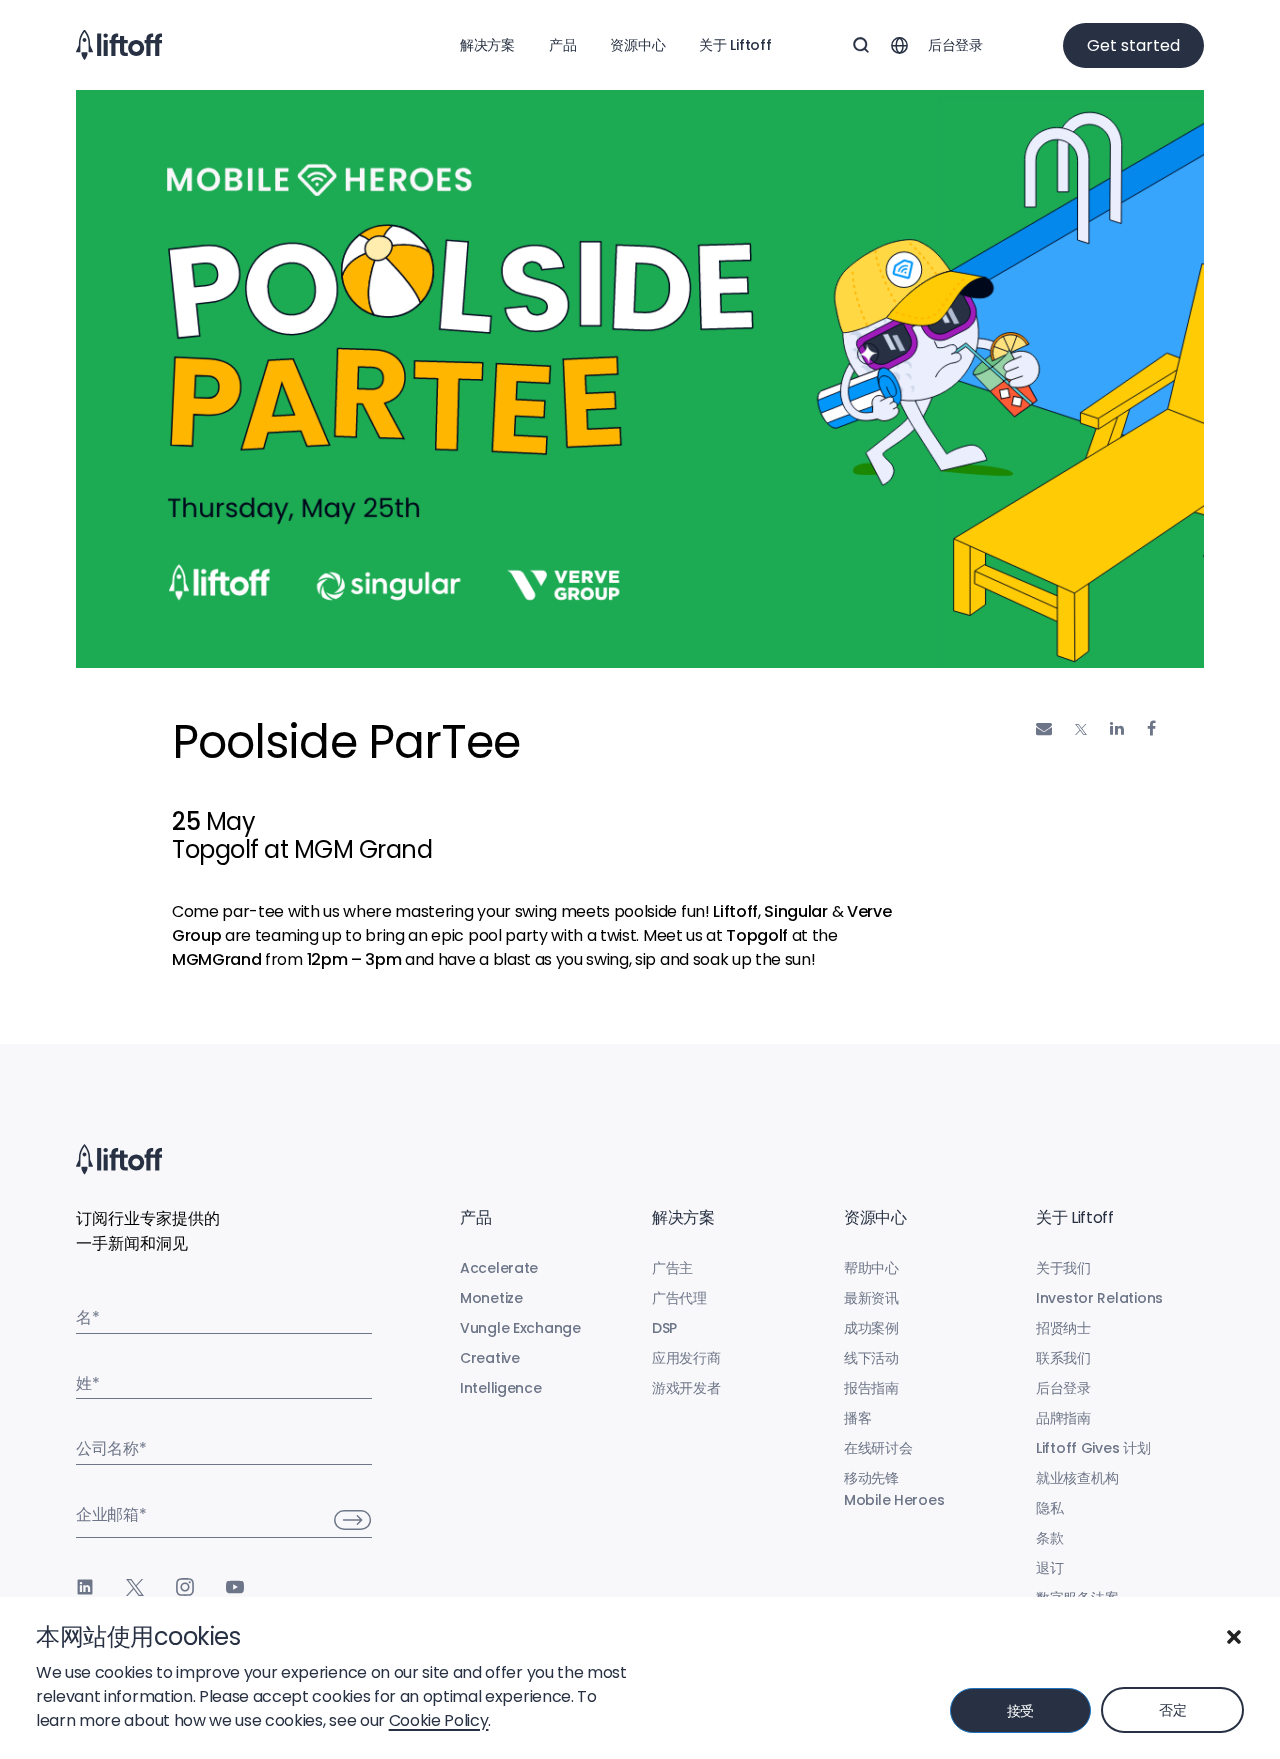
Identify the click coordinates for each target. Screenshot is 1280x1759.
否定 (1172, 1710)
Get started (1133, 45)
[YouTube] (235, 1587)
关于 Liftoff (735, 45)
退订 (1049, 1568)
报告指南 (871, 1388)
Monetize (491, 1298)
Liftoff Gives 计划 (1093, 1448)
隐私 (1049, 1508)
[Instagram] (185, 1587)
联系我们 (1063, 1358)
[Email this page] (1044, 728)
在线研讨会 (878, 1448)
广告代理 (679, 1298)
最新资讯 (871, 1298)
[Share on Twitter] (1081, 730)
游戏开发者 (686, 1388)
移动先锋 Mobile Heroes (894, 1489)
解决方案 (487, 45)
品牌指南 (1063, 1418)
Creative (490, 1358)
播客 (857, 1418)
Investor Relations (1099, 1298)
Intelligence (501, 1388)
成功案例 (871, 1328)
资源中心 (637, 45)
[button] (1234, 1637)
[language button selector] (899, 45)
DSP (664, 1328)
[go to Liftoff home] (119, 45)
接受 (1020, 1711)
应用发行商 (686, 1358)
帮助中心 (871, 1268)
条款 (1049, 1538)
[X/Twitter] (135, 1587)
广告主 (672, 1268)
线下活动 (871, 1358)
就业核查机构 (1077, 1478)
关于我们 (1063, 1268)
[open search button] (861, 45)
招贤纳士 (1063, 1328)
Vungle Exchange (520, 1328)
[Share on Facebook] (1151, 728)
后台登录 (955, 45)
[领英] (85, 1587)
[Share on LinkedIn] (1117, 728)
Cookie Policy (439, 1720)
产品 (562, 45)
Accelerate (499, 1268)
